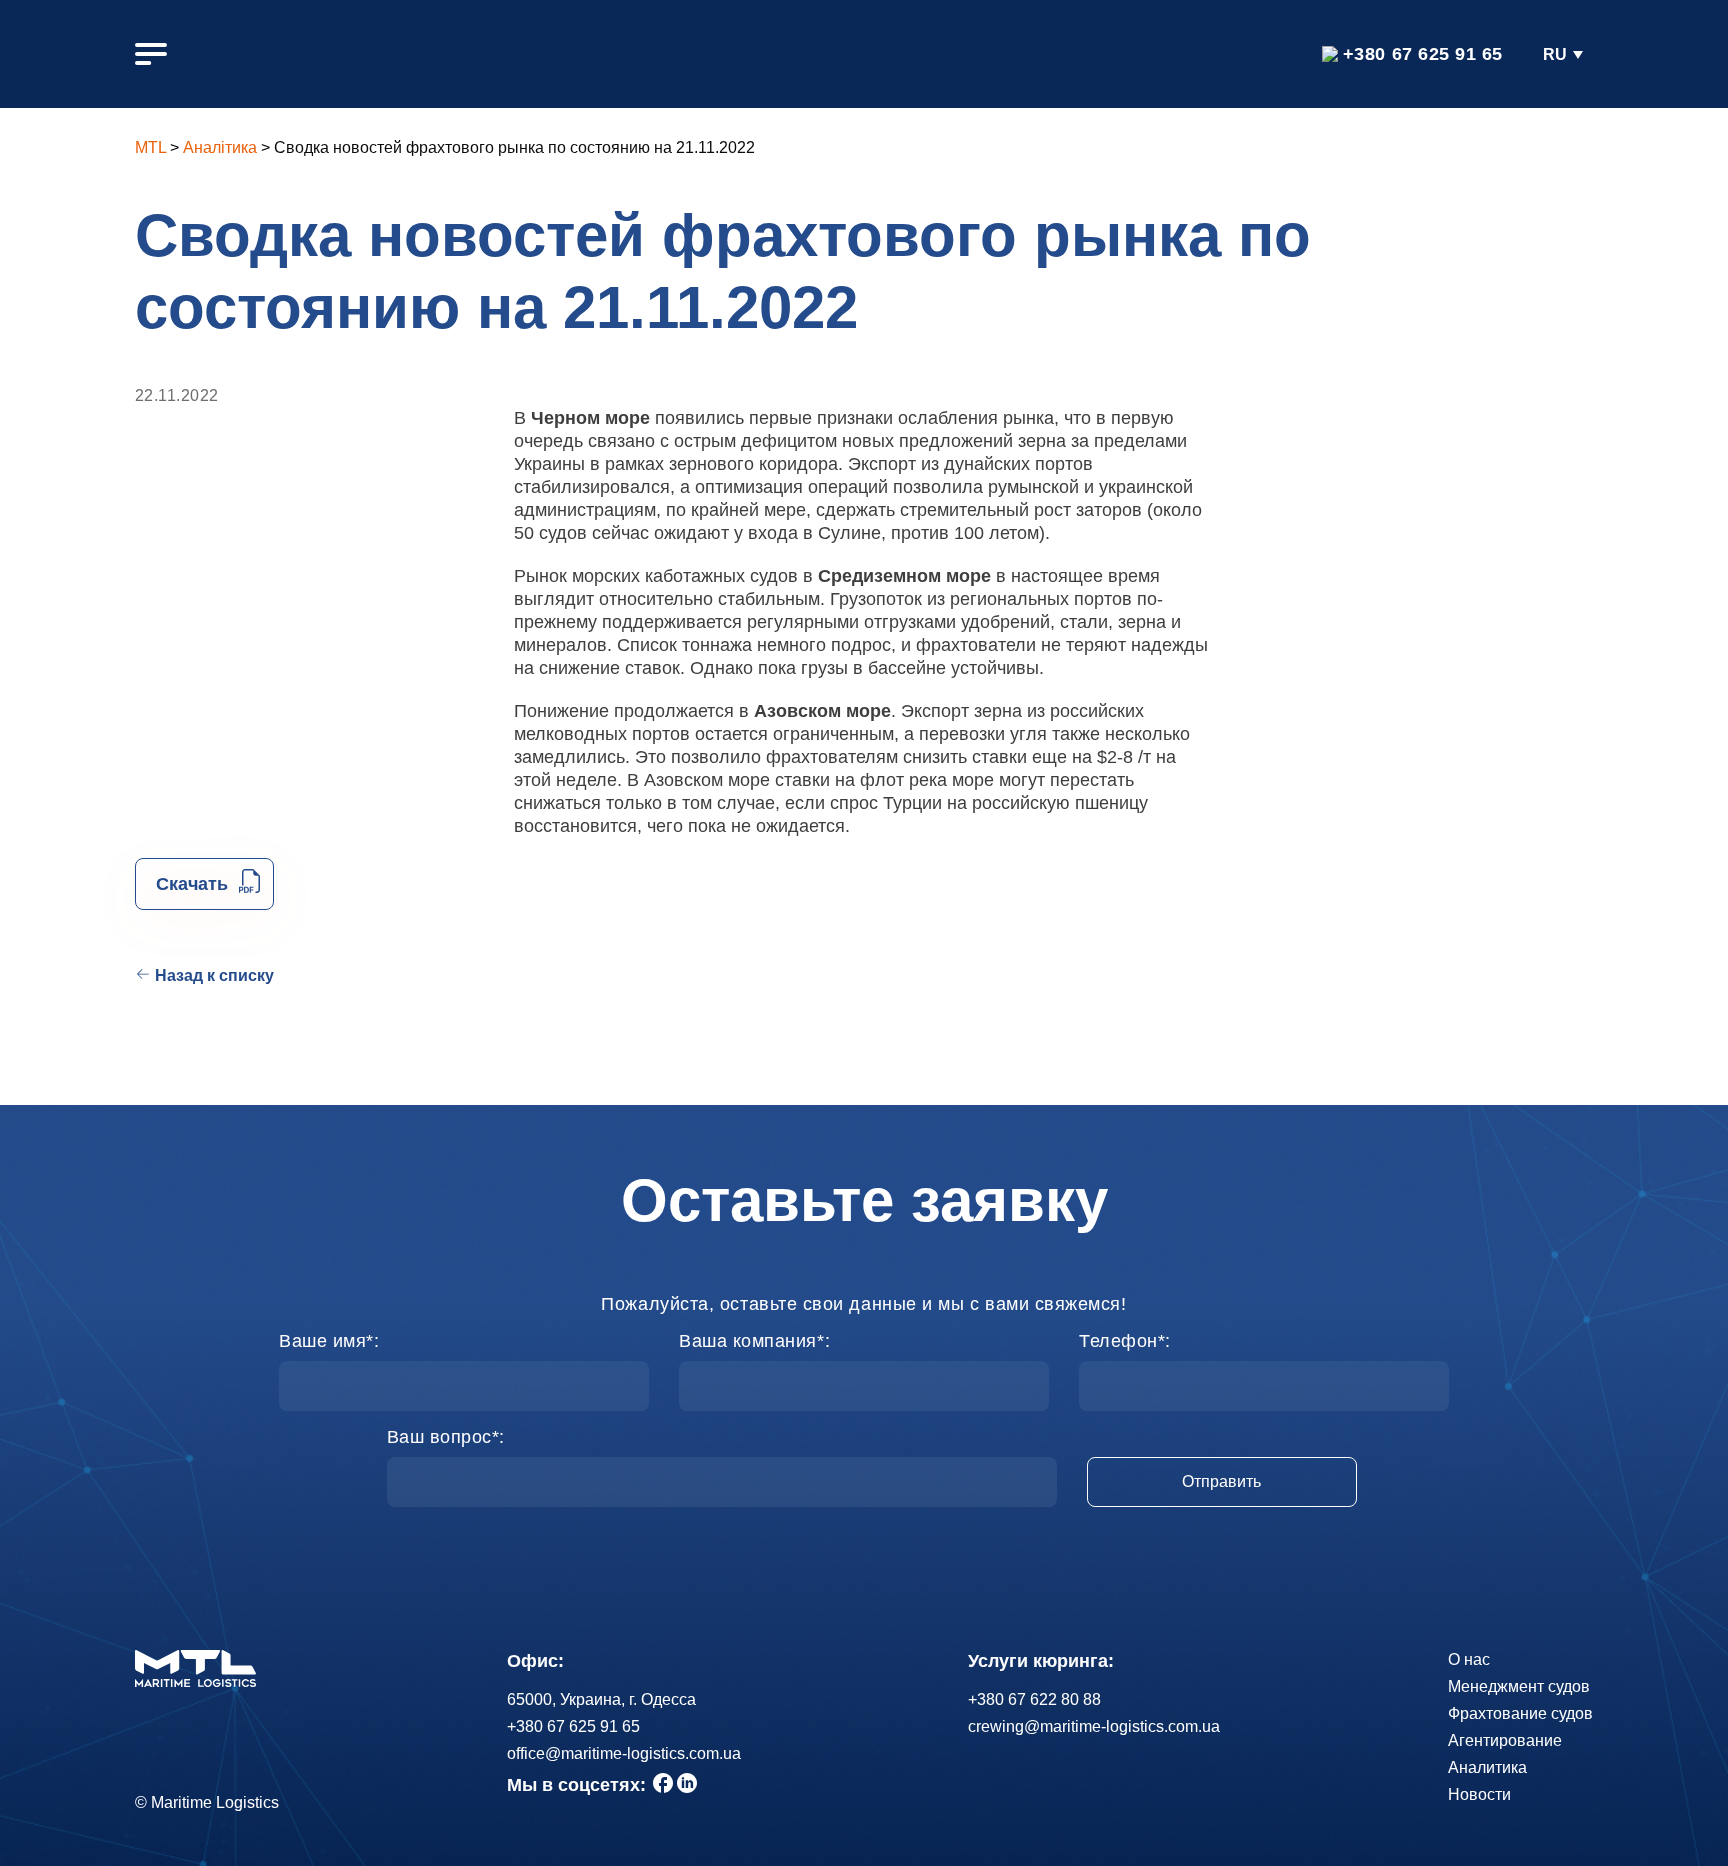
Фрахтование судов (1520, 1713)
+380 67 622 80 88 (1034, 1699)
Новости (1479, 1794)
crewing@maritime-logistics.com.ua (1094, 1726)
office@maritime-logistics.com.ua (624, 1753)
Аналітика (220, 147)
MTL (150, 147)
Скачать (192, 884)
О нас (1469, 1659)
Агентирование (1505, 1740)
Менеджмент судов (1519, 1686)
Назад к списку (214, 975)
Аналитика (1487, 1767)
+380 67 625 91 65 (1423, 54)
